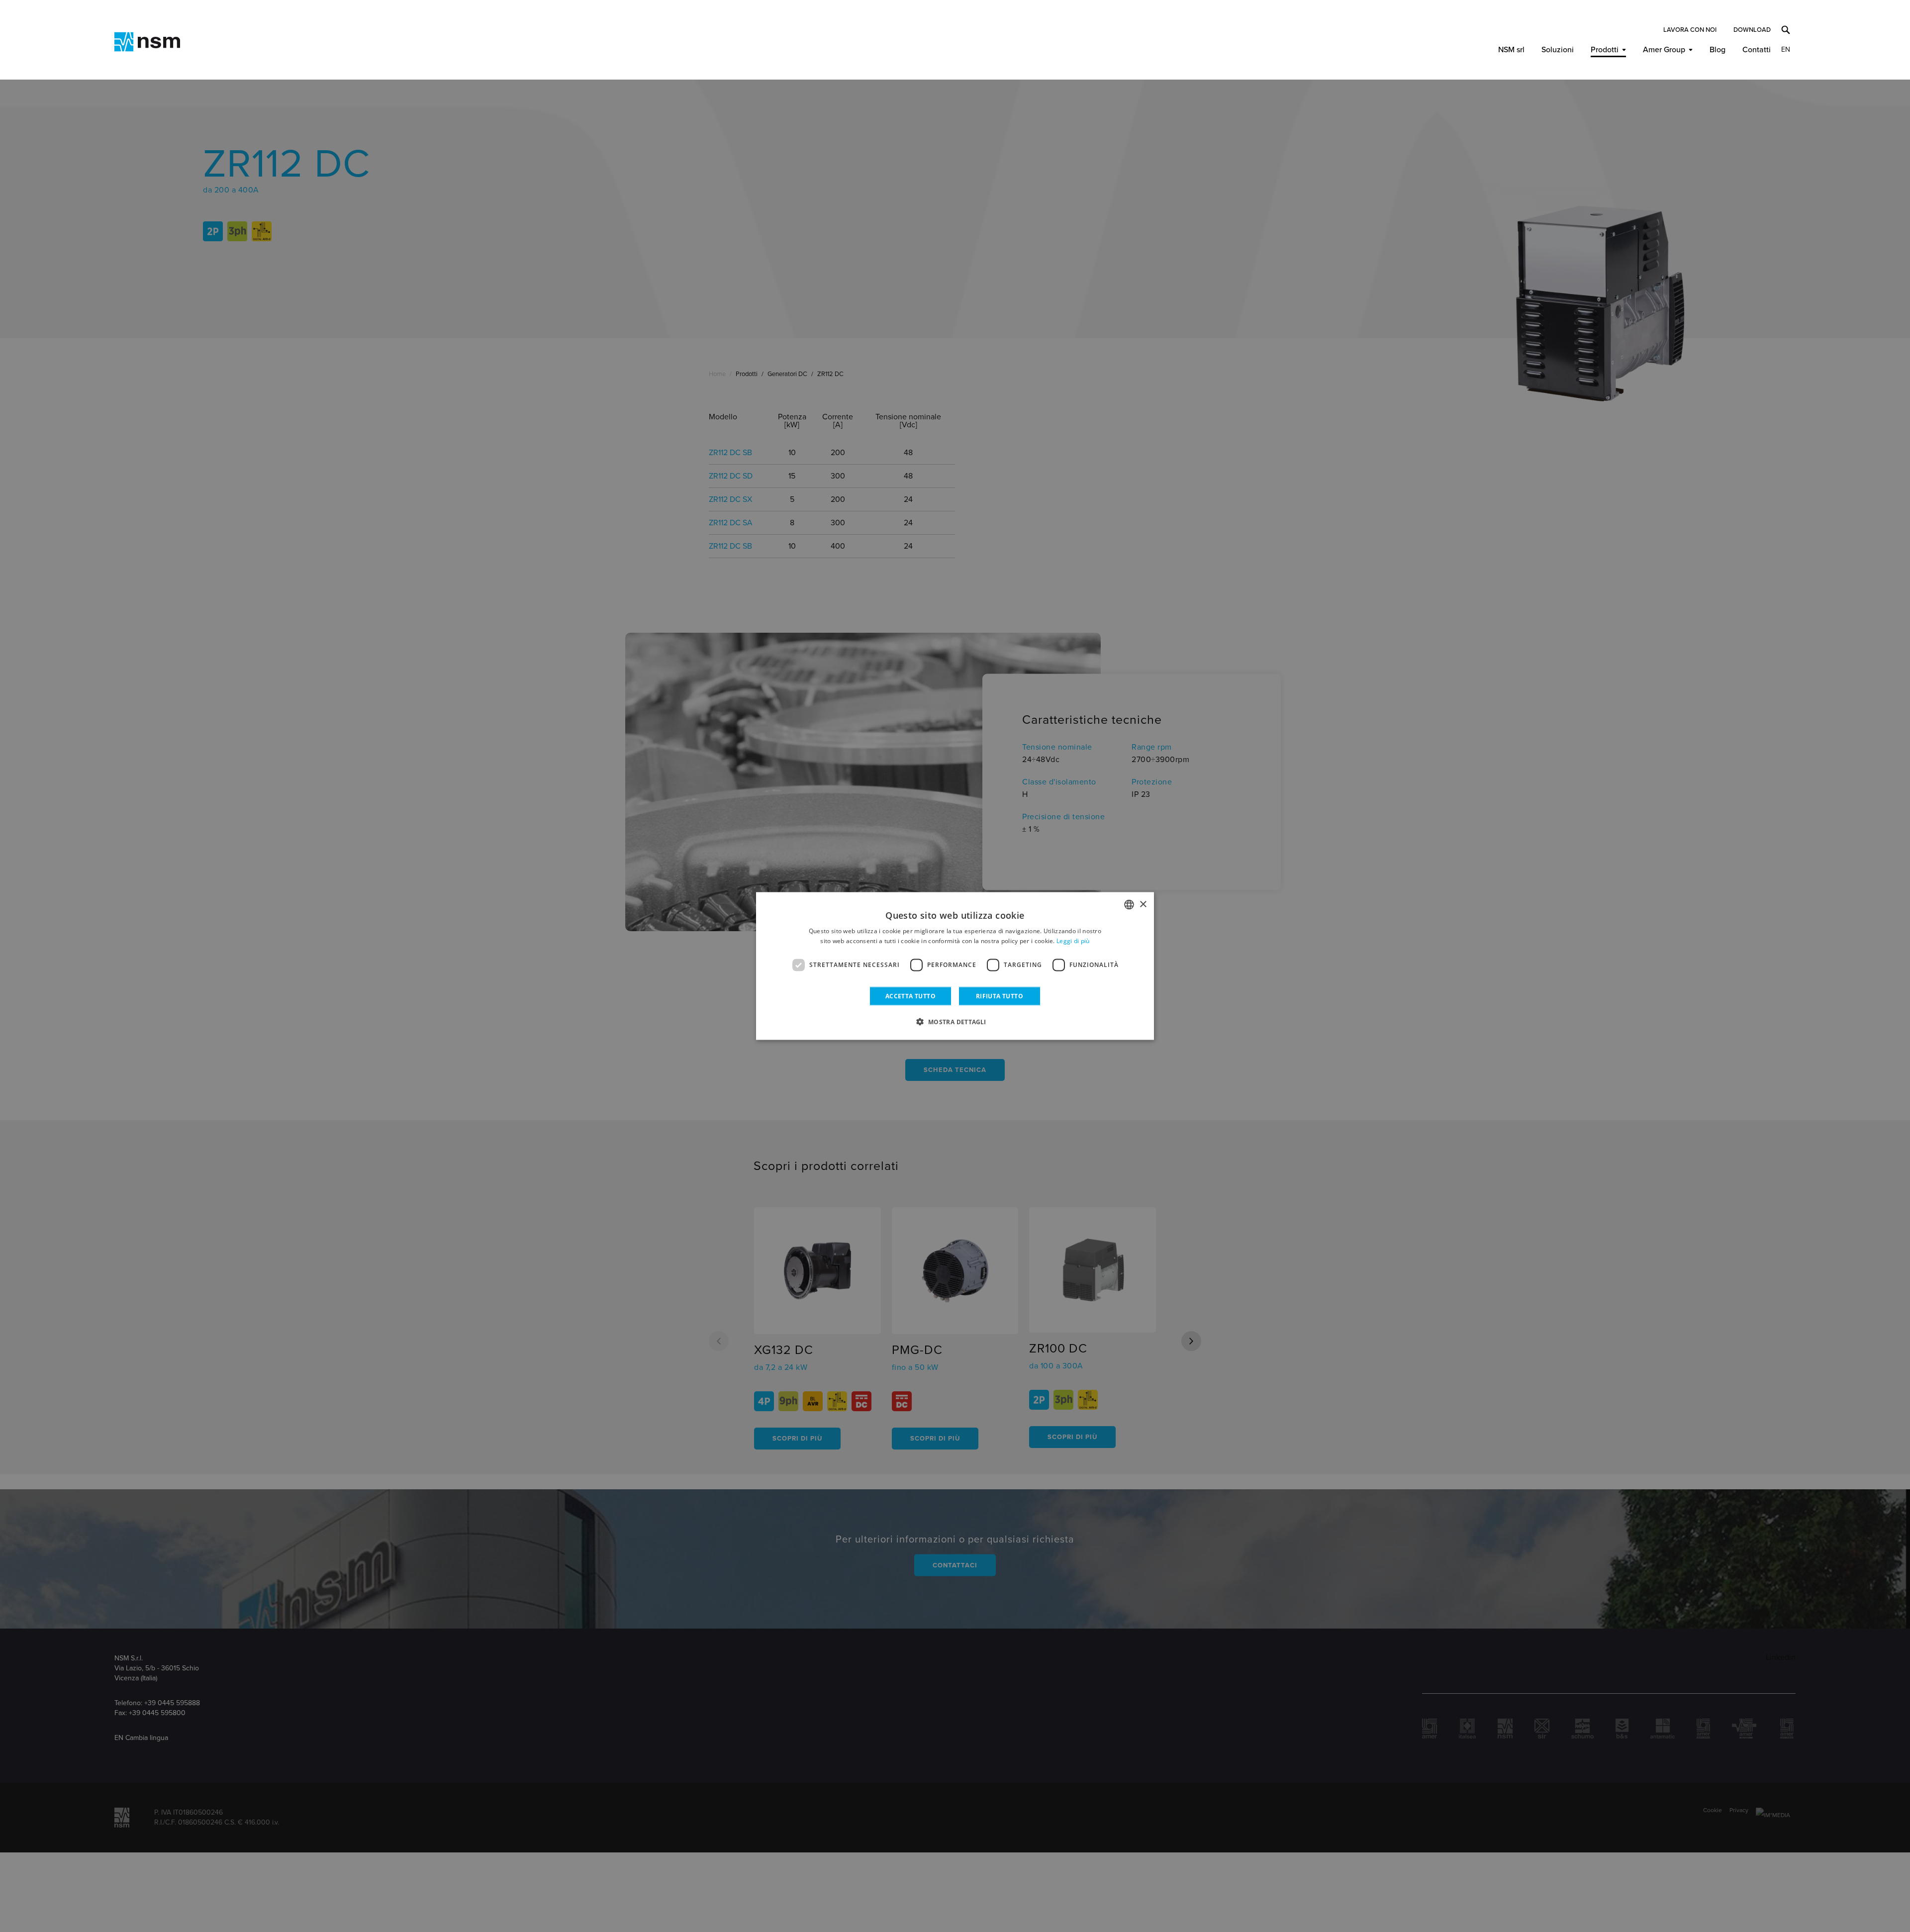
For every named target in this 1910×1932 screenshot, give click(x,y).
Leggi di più (1073, 941)
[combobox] (1129, 905)
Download (1752, 30)
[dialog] (955, 966)
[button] (955, 1021)
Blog (1718, 50)
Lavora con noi (1690, 30)
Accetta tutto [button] (910, 996)
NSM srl (1511, 50)
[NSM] (147, 42)
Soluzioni (1558, 50)
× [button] (1143, 904)
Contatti (1757, 50)
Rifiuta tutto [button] (1000, 996)
